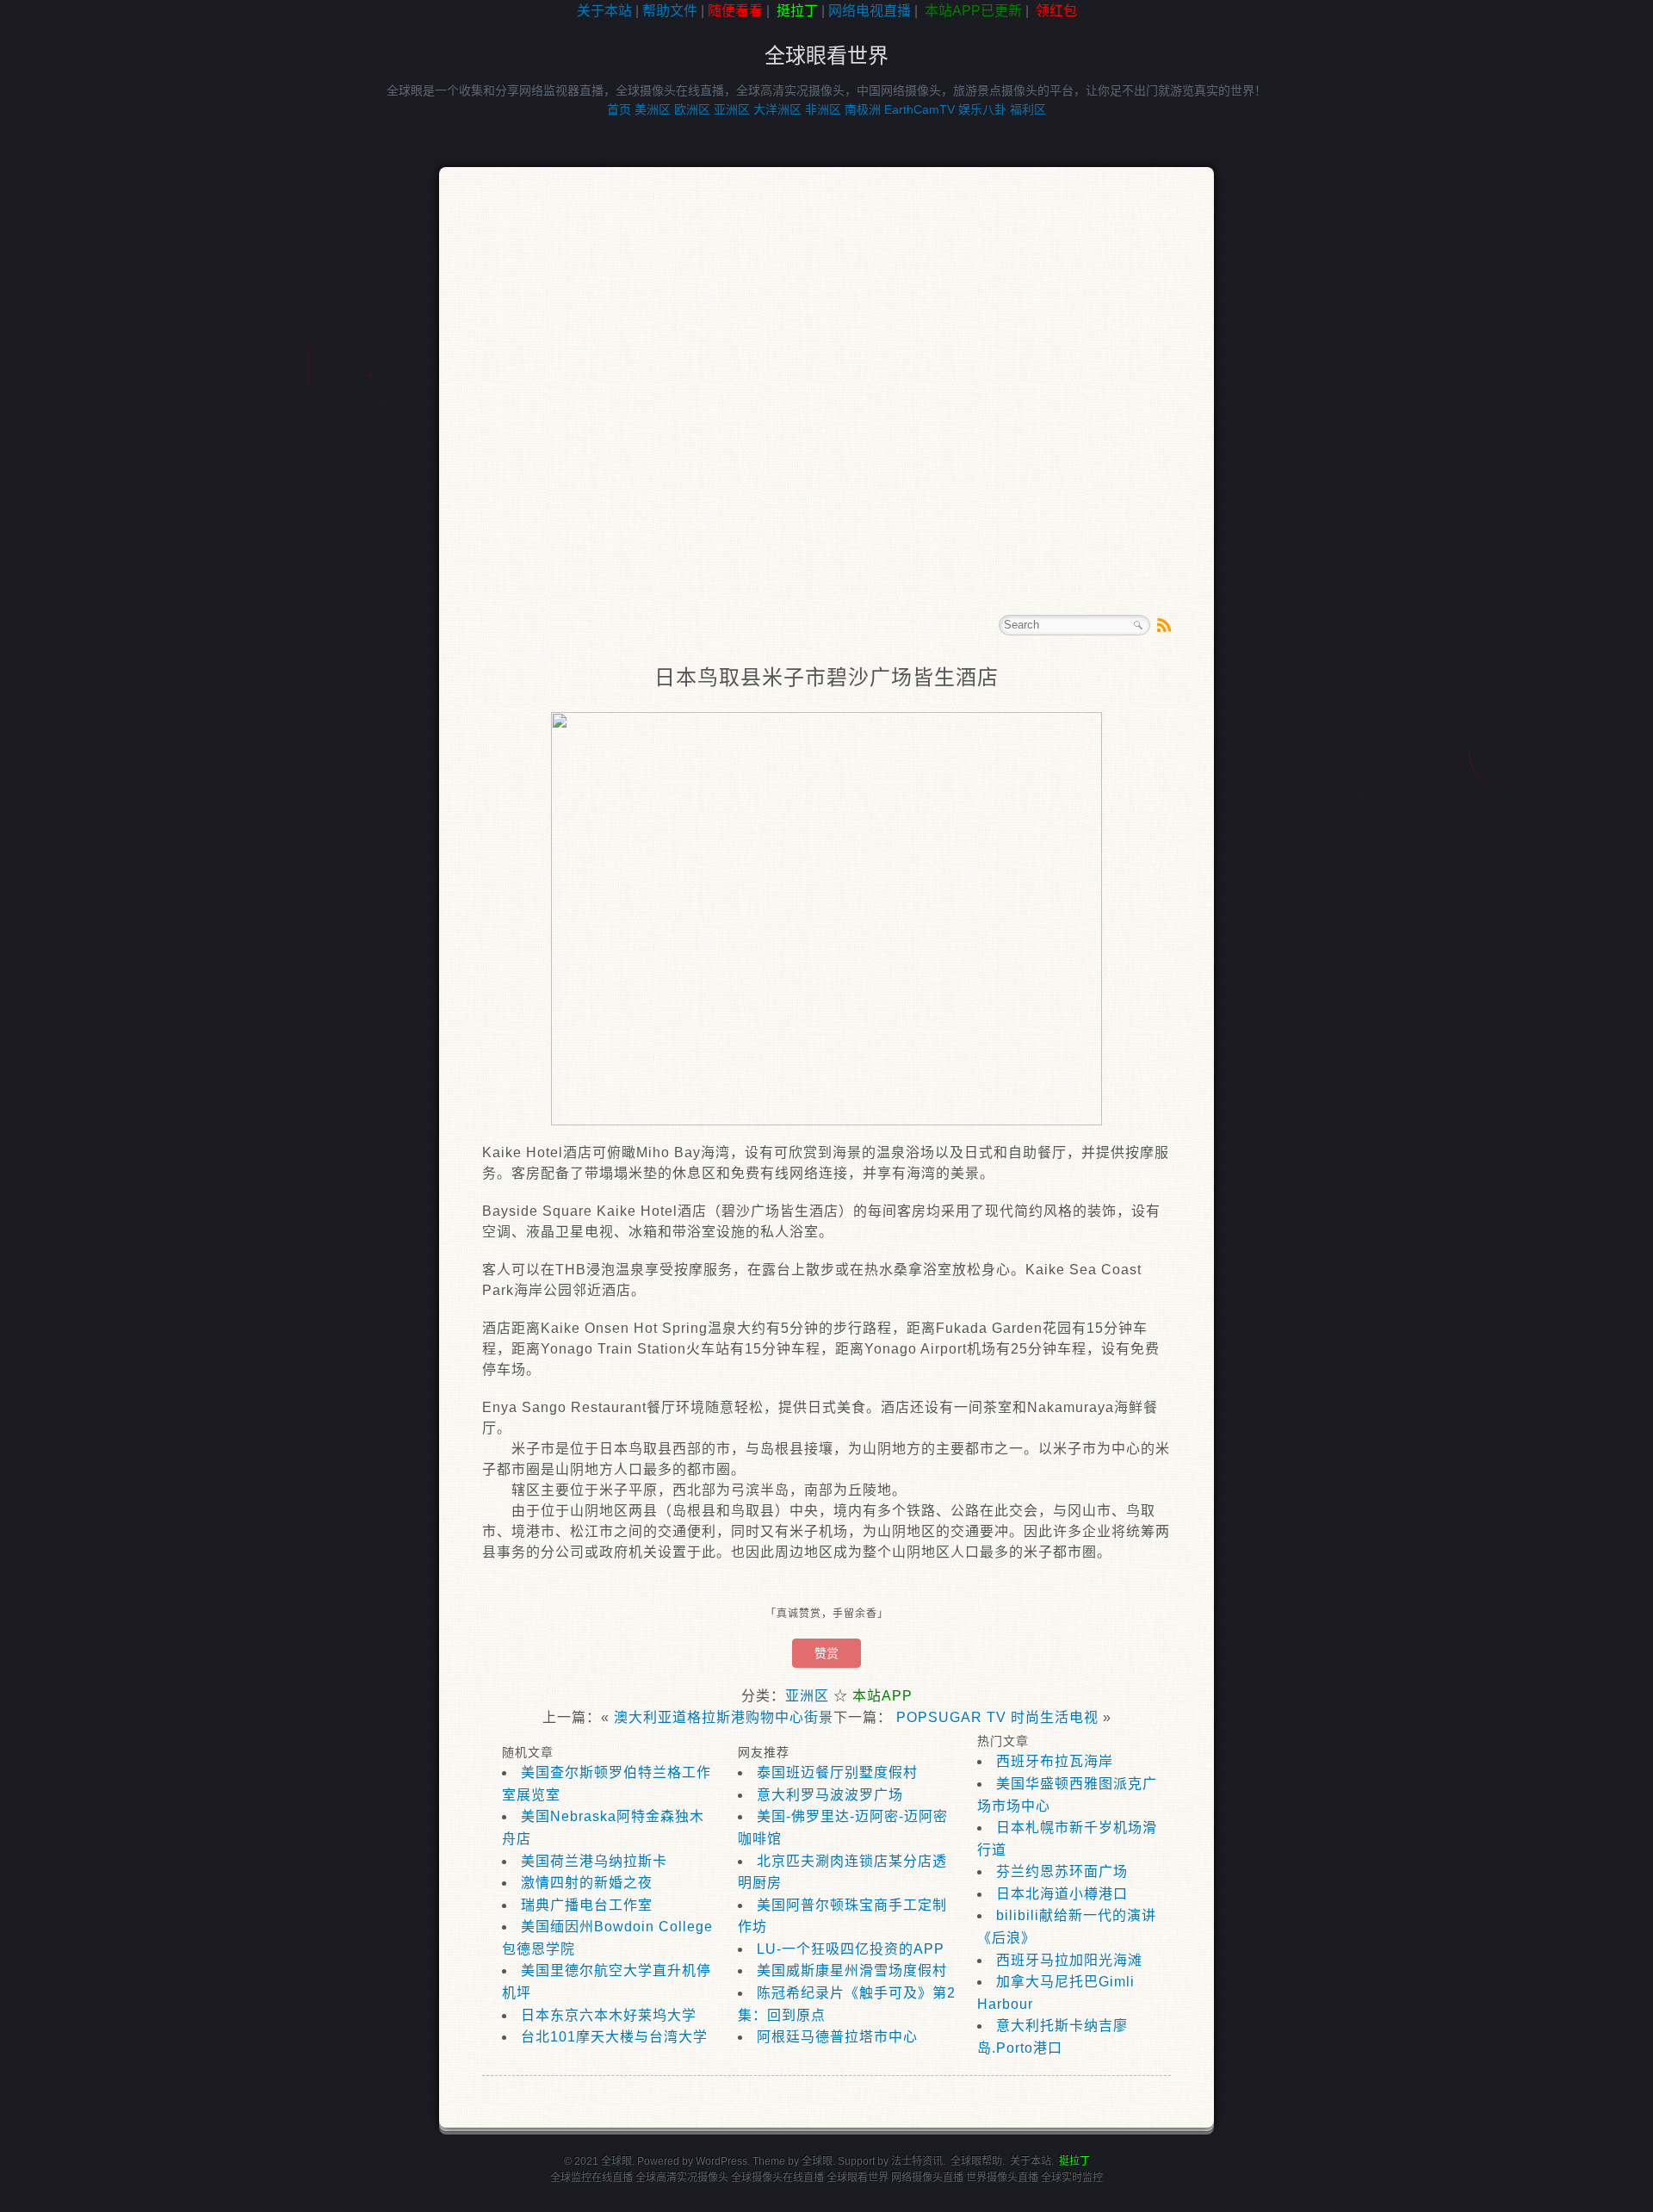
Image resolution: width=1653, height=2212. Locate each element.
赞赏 (826, 1653)
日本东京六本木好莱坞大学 (609, 2015)
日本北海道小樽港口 (1062, 1894)
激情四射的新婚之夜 (587, 1883)
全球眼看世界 (826, 56)
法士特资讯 (917, 2161)
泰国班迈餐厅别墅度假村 (837, 1772)
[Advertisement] (77, 296)
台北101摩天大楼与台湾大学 (614, 2037)
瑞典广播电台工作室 (587, 1905)
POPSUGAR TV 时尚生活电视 (997, 1717)
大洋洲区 (777, 109)
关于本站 (604, 11)
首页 (619, 109)
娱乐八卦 (982, 109)
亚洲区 (732, 109)
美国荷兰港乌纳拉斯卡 (594, 1861)
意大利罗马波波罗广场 (830, 1795)
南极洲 (863, 109)
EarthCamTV (919, 109)
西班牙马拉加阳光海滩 (1069, 1960)
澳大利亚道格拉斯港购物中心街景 (724, 1717)
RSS (1164, 625)
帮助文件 (670, 11)
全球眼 (817, 2161)
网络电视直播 (870, 11)
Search (1138, 625)
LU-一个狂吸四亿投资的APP (851, 1949)
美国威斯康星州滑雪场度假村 (852, 1970)
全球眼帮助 (976, 2161)
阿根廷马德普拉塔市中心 (837, 2037)
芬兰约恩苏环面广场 (1062, 1871)
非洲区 (823, 109)
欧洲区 (692, 109)
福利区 (1028, 109)
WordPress (721, 2161)
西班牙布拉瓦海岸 (1055, 1761)
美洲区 (653, 109)
